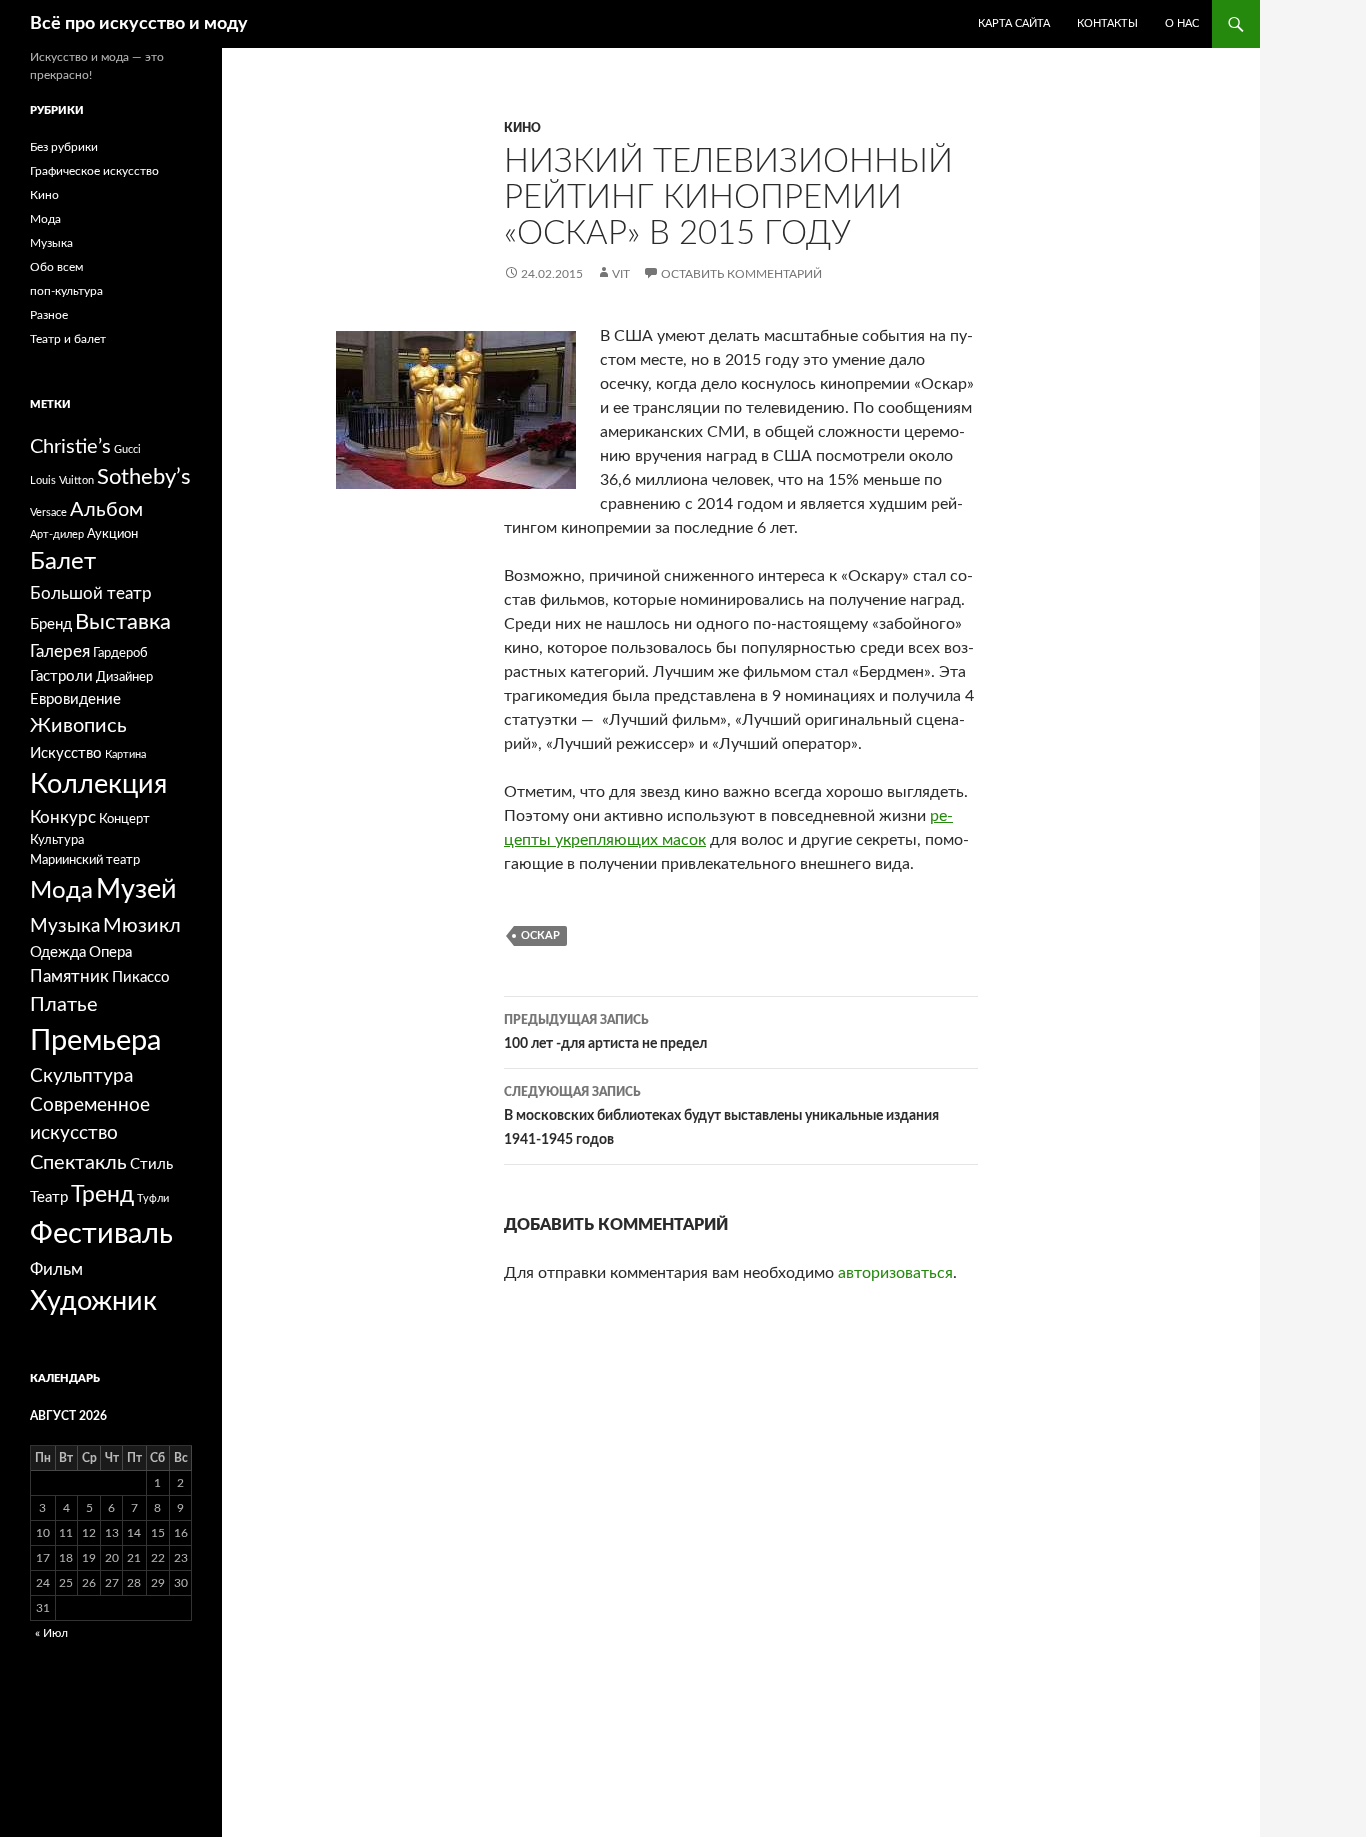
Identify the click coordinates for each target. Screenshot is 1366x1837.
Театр (49, 1197)
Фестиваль (101, 1234)
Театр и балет (68, 339)
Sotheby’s (144, 477)
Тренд (102, 1195)
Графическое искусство (94, 171)
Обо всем (56, 267)
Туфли (153, 1198)
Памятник (69, 976)
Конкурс (63, 817)
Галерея (60, 651)
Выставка (123, 622)
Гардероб (120, 653)
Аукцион (112, 534)
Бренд (51, 624)
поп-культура (66, 291)
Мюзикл (142, 926)
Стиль (151, 1164)
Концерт (124, 819)
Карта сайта (1014, 23)
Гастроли (61, 676)
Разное (49, 315)
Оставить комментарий (741, 274)
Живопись (78, 726)
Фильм (56, 1269)
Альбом (106, 510)
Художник (93, 1301)
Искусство (66, 753)
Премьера (95, 1041)
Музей (136, 889)
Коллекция (98, 784)
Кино (522, 128)
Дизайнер (124, 677)
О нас (1182, 23)
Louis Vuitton (62, 480)
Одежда (58, 952)
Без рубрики (64, 147)
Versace (48, 512)
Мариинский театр (85, 860)
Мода (45, 219)
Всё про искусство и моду (139, 24)
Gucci (127, 449)
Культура (57, 840)
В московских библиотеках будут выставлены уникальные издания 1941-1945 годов (721, 1116)
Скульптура (81, 1076)
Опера (110, 952)
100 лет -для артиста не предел (605, 1032)
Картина (125, 754)
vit (621, 274)
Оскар (540, 935)
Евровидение (75, 699)
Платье (64, 1005)
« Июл (51, 1633)
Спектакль (78, 1163)
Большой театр (91, 593)
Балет (63, 562)
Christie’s (70, 447)
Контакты (1107, 23)
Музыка (51, 243)
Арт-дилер (57, 534)
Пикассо (141, 977)
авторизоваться (895, 1273)
